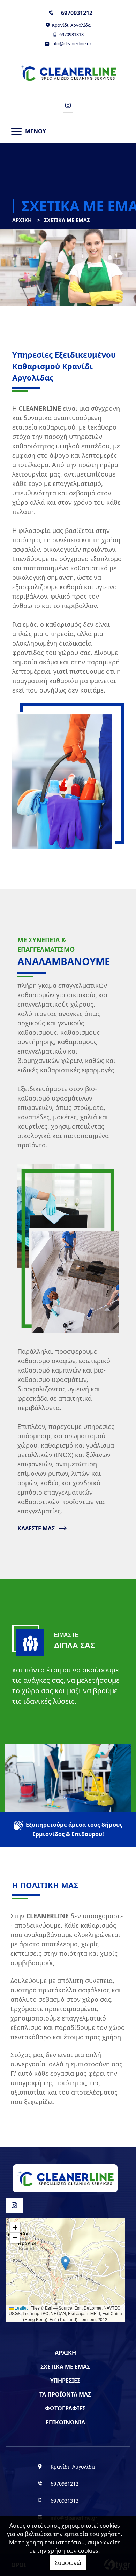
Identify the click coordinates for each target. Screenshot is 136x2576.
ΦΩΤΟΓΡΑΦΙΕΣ (65, 2408)
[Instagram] (68, 105)
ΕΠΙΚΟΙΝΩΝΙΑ (65, 2422)
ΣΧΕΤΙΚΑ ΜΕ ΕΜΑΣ (65, 2367)
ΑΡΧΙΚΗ (22, 220)
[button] (65, 2263)
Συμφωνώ (68, 2563)
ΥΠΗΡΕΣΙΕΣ (65, 2381)
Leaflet (21, 2308)
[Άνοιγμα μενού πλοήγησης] (16, 131)
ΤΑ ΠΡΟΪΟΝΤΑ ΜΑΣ (65, 2394)
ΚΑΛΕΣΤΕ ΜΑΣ (36, 1528)
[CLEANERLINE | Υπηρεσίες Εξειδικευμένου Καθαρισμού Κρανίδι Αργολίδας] (68, 73)
